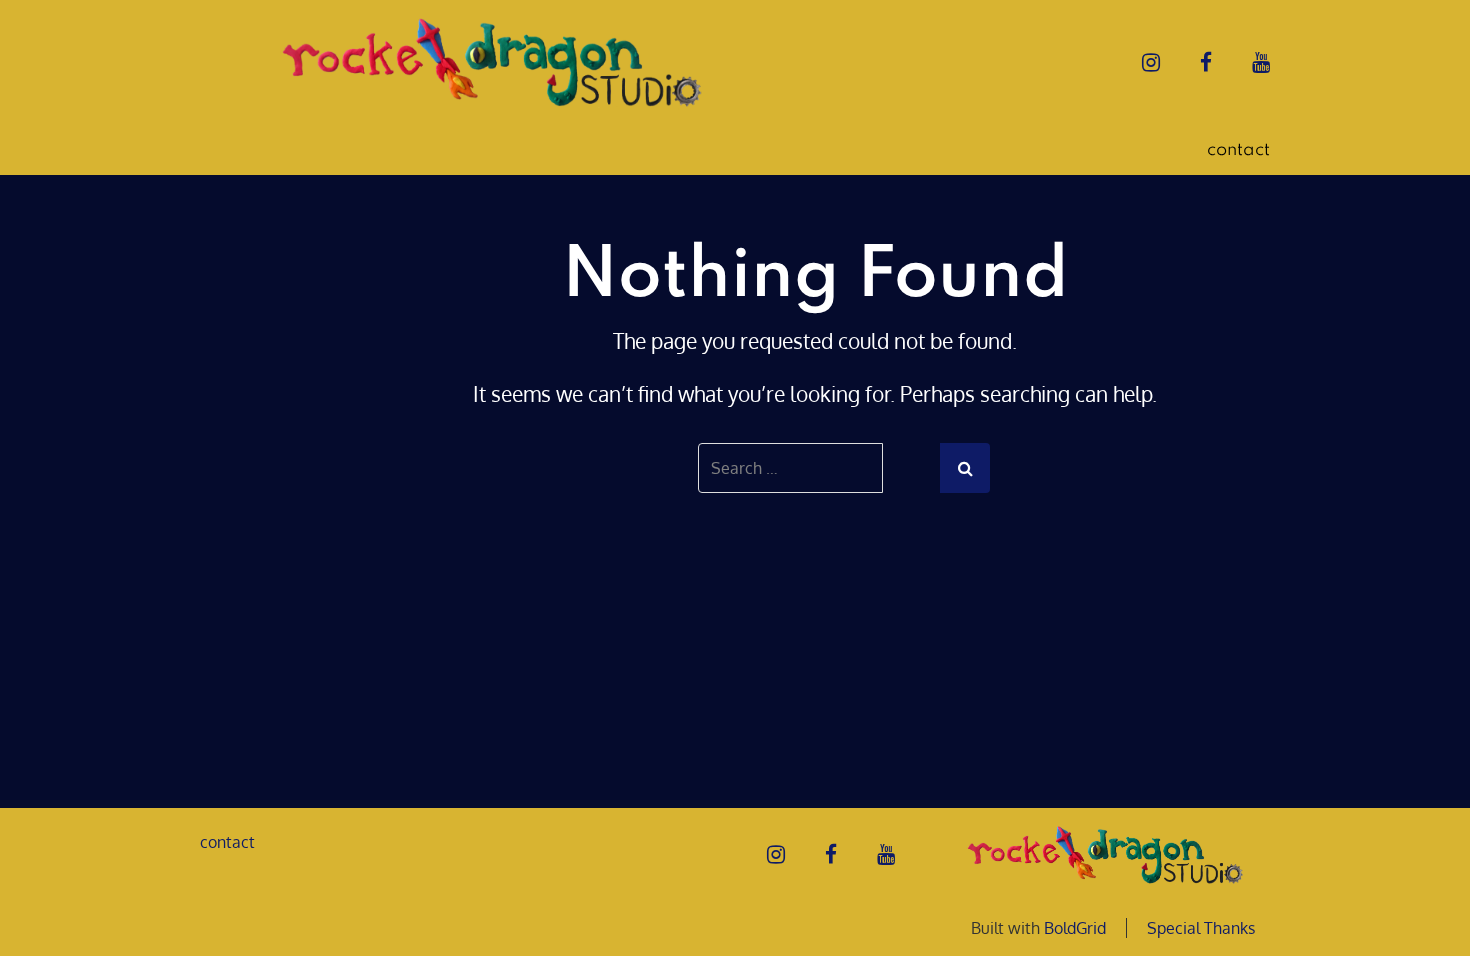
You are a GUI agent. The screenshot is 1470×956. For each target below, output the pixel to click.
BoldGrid (1075, 928)
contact (1238, 150)
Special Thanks (1201, 928)
